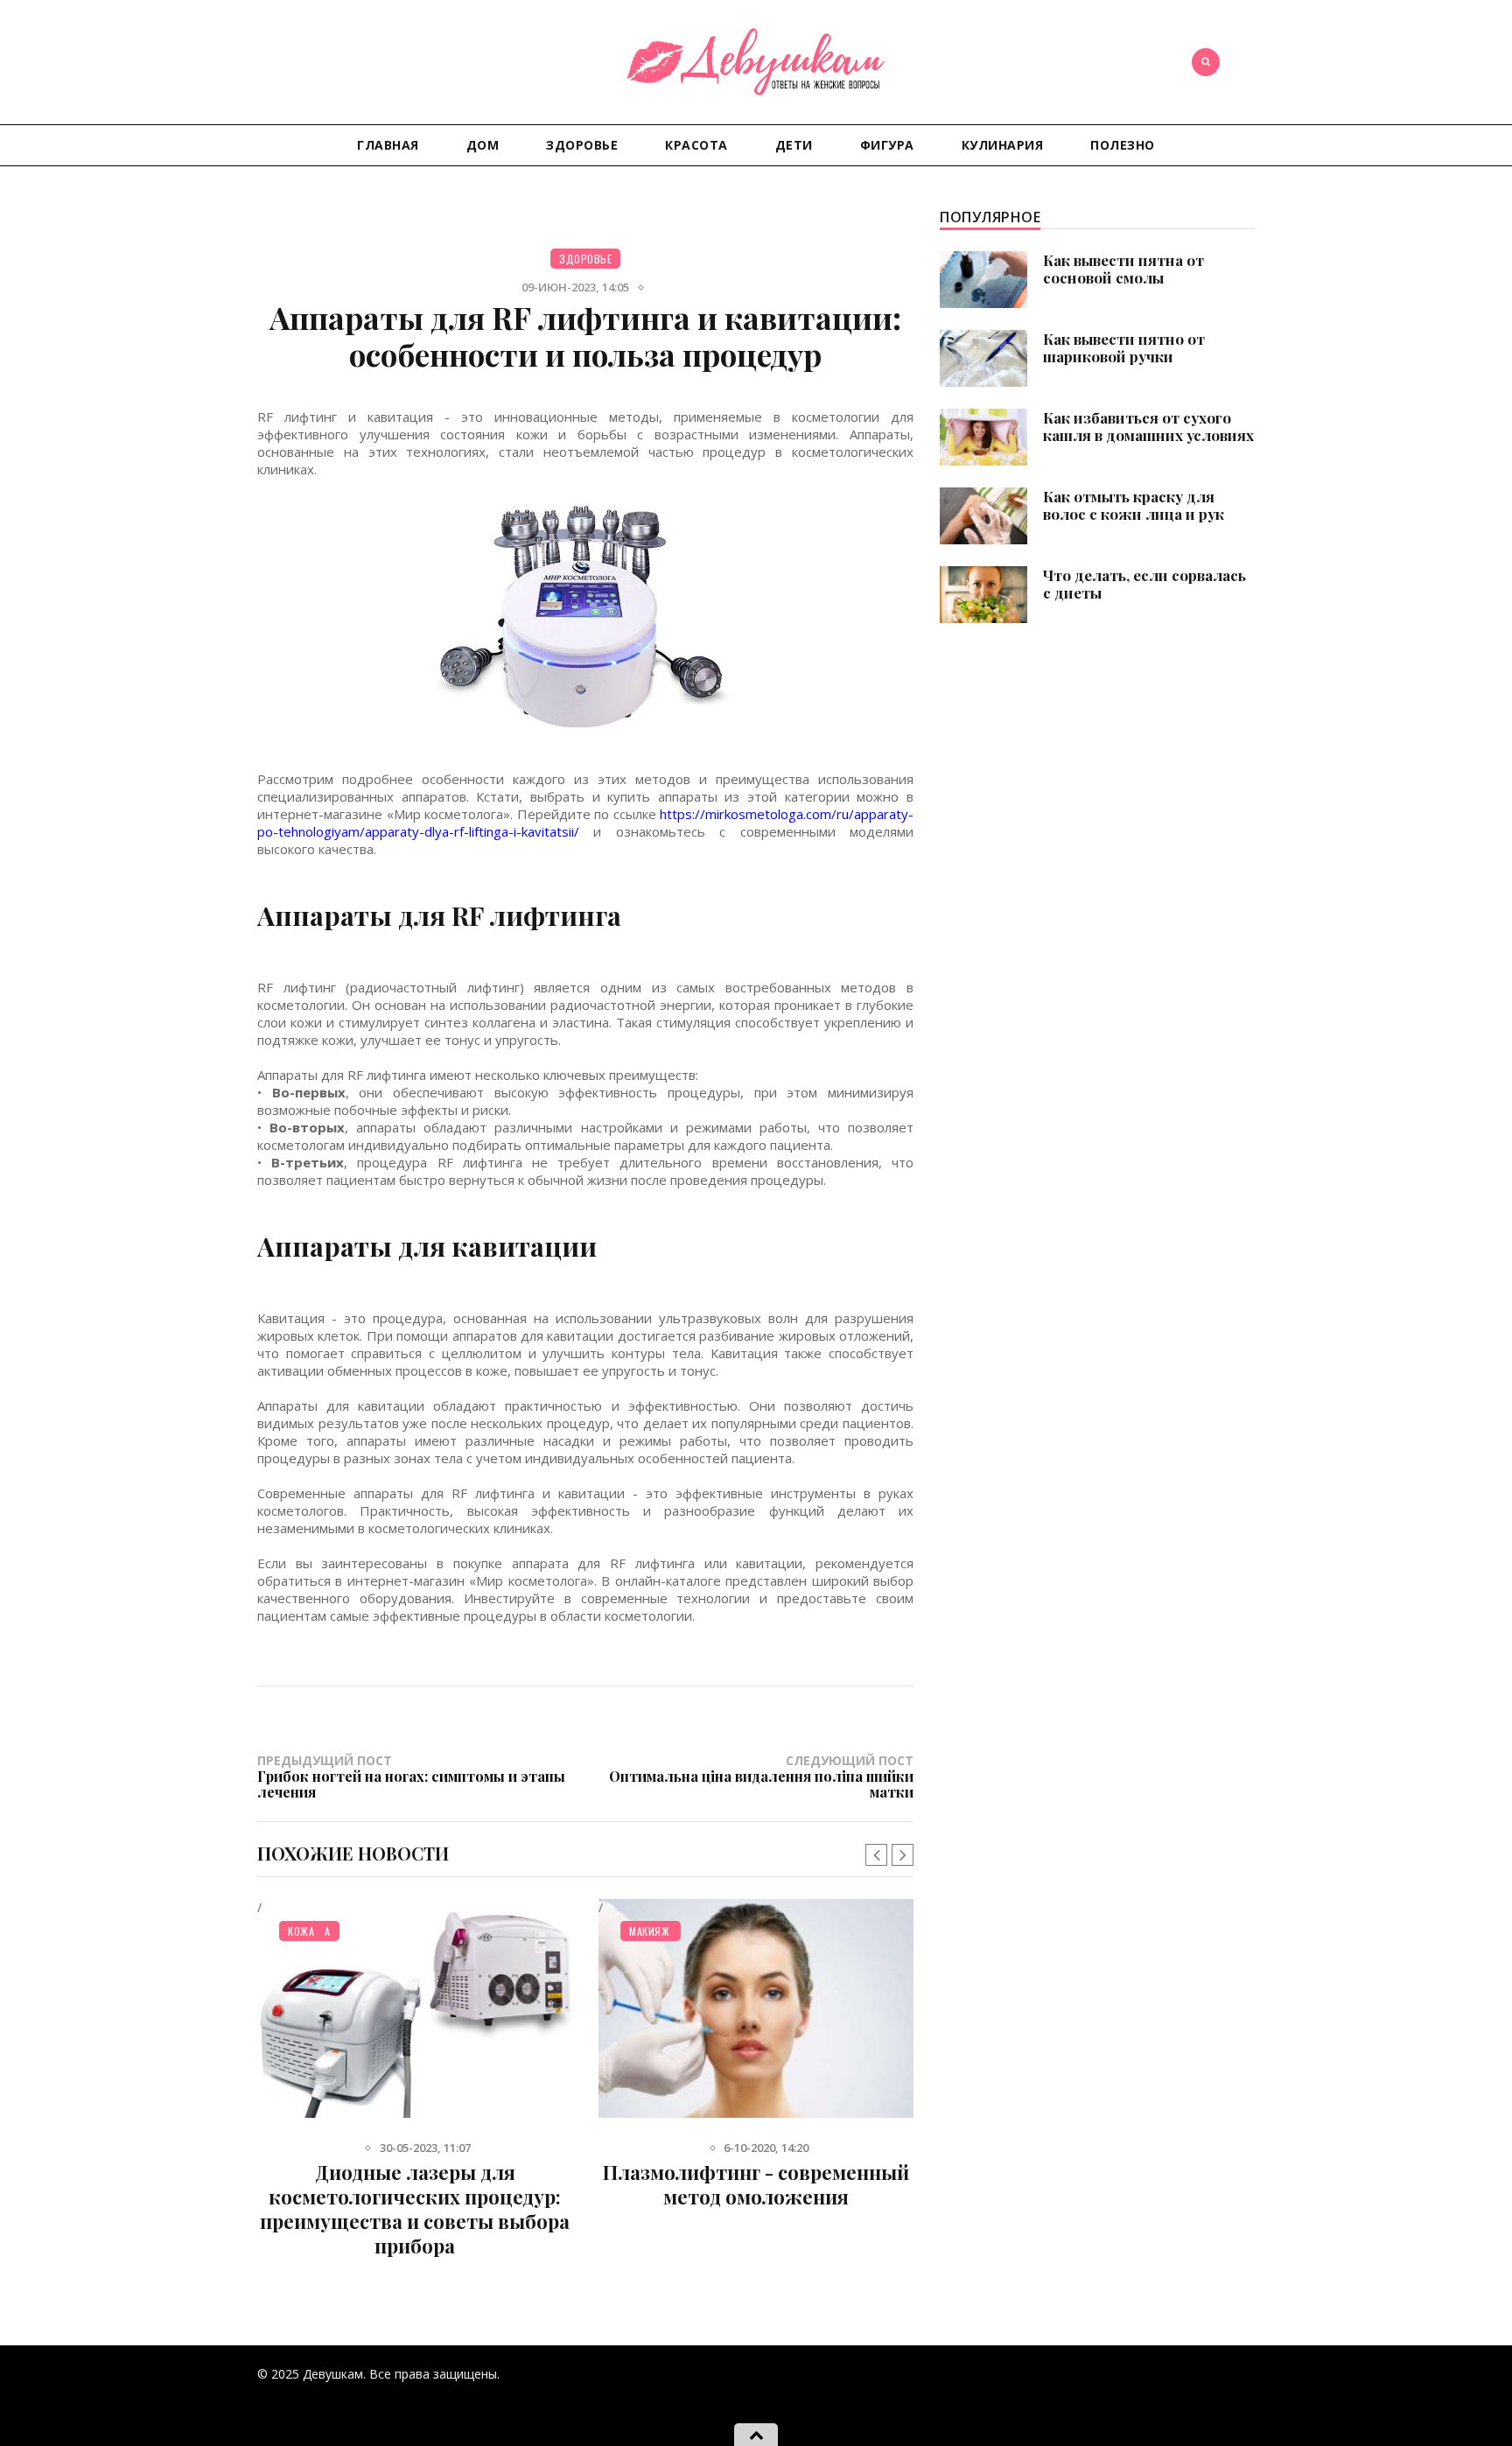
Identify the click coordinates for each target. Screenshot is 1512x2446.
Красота (696, 145)
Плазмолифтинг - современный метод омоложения (756, 2184)
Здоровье (582, 145)
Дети (794, 145)
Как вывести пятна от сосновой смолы (1123, 269)
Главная (388, 145)
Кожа (301, 1931)
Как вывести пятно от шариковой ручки (1124, 347)
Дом (483, 145)
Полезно (1123, 145)
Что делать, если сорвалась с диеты (1144, 584)
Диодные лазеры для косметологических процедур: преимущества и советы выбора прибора (415, 2209)
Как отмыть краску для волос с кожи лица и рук (1134, 505)
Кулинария (1003, 145)
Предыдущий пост (411, 1776)
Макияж (649, 1931)
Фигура (887, 145)
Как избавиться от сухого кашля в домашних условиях (1148, 426)
